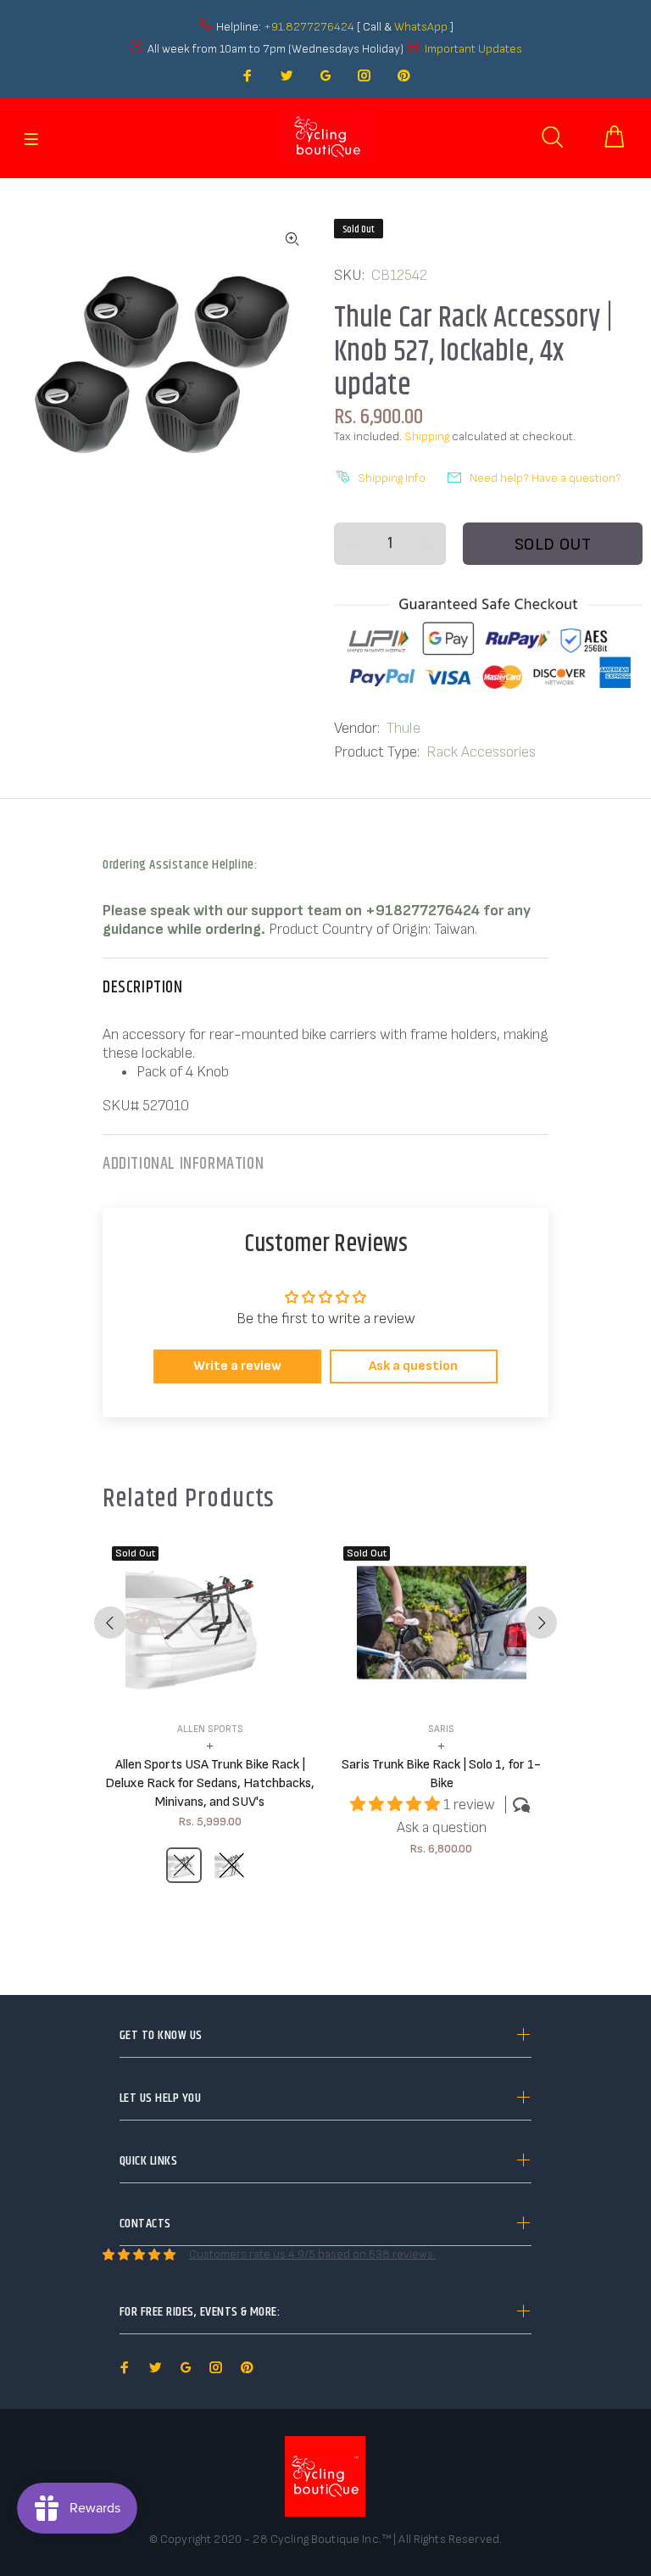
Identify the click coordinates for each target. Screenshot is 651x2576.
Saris (441, 1729)
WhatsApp (422, 27)
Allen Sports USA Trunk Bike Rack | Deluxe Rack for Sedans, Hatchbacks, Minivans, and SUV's (210, 1783)
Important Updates (473, 49)
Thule (403, 728)
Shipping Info (392, 478)
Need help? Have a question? (545, 478)
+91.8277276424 (309, 27)
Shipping (427, 436)
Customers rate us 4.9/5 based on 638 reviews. (312, 2254)
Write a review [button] (237, 1366)
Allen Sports (210, 1729)
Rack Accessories (481, 752)
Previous (110, 1623)
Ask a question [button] (413, 1366)
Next (541, 1623)
